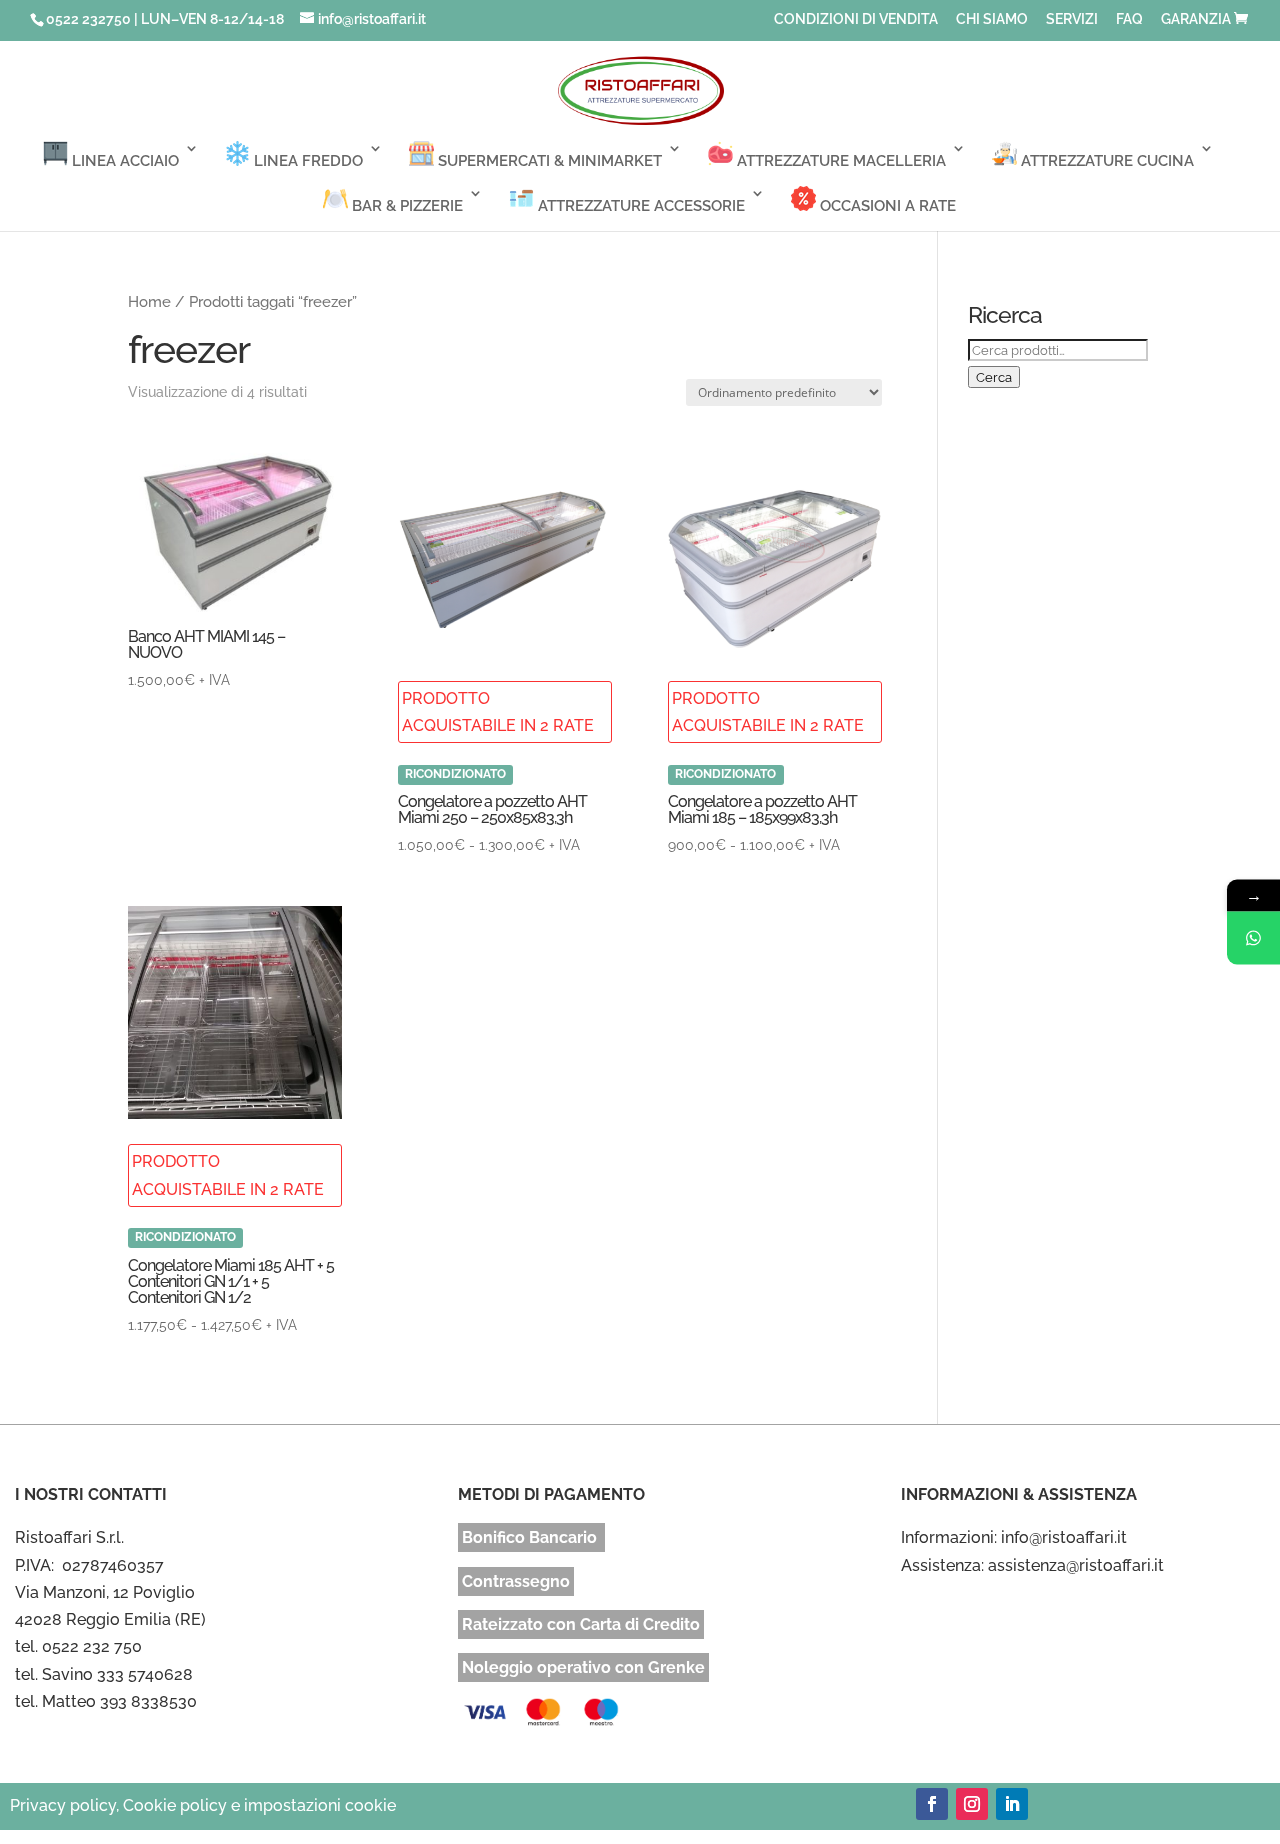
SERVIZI (1072, 19)
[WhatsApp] (1253, 938)
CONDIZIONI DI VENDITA (856, 19)
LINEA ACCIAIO (123, 161)
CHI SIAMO (992, 19)
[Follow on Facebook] (932, 1804)
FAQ (1129, 19)
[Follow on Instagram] (972, 1804)
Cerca (994, 377)
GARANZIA (1196, 19)
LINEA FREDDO (306, 161)
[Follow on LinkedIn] (1012, 1804)
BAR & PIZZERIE (405, 206)
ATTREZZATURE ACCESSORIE (639, 206)
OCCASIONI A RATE (886, 206)
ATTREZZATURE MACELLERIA (839, 161)
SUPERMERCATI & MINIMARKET (548, 161)
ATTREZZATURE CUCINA (1105, 161)
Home (149, 301)
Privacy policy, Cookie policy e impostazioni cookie (203, 1805)
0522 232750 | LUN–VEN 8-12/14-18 (165, 19)
